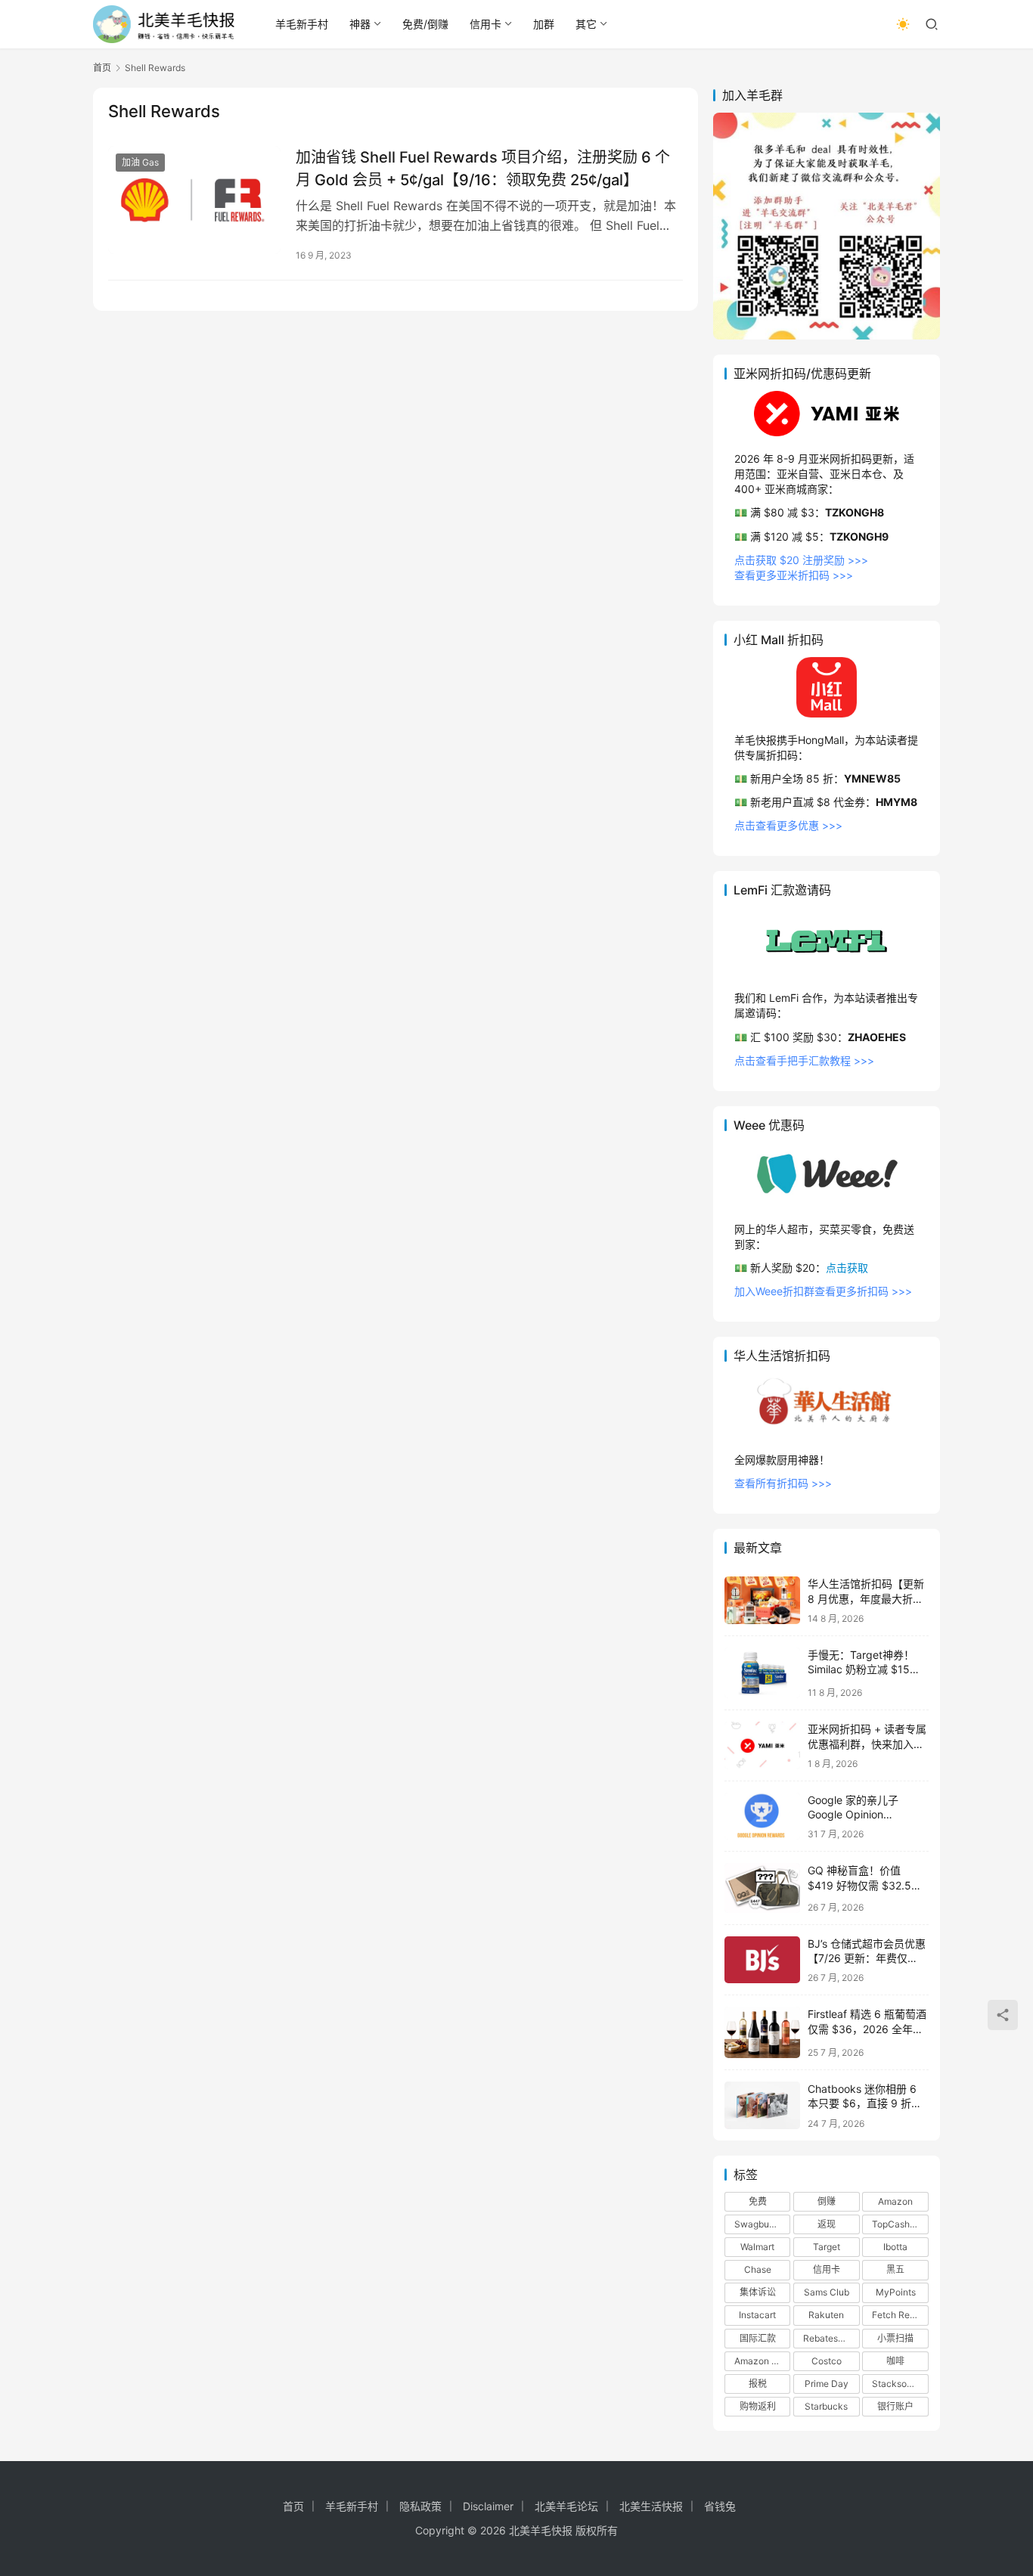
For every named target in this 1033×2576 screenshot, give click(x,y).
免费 (758, 2201)
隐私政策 (420, 2506)
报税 (758, 2384)
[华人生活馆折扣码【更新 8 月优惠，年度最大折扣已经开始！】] (762, 1600)
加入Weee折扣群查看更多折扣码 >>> (823, 1291)
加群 (544, 24)
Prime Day (827, 2384)
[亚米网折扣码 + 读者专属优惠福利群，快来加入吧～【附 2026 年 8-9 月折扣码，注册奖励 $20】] (762, 1745)
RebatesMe (827, 2338)
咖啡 (895, 2361)
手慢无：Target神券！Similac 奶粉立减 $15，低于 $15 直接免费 (864, 1669)
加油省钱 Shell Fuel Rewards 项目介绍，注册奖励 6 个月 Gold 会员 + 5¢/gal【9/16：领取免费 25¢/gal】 (483, 168)
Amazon (895, 2201)
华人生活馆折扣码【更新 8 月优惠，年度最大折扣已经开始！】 (866, 1598)
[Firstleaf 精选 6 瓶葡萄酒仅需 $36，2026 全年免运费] (762, 2032)
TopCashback (900, 2224)
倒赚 (827, 2201)
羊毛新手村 (302, 24)
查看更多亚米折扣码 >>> (794, 575)
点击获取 (847, 1268)
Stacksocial (897, 2384)
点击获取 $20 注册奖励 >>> (801, 560)
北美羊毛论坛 (566, 2506)
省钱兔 (720, 2506)
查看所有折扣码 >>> (783, 1483)
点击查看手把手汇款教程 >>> (804, 1060)
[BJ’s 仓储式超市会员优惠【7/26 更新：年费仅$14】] (762, 1960)
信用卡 (485, 24)
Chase (758, 2269)
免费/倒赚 (425, 24)
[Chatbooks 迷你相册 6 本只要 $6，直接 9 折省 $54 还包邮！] (762, 2105)
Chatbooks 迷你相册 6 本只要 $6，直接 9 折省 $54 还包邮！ (865, 2103)
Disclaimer (488, 2506)
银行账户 (895, 2406)
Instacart (757, 2315)
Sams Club (827, 2292)
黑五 (895, 2269)
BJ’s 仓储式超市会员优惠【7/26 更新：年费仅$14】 (867, 1958)
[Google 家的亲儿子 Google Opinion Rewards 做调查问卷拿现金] (762, 1817)
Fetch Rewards (900, 2315)
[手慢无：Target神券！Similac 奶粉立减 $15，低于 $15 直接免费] (762, 1673)
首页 (102, 68)
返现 (827, 2224)
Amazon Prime (762, 2361)
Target (827, 2247)
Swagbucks (759, 2224)
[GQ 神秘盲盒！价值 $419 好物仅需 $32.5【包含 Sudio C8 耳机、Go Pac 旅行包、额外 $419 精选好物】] (762, 1888)
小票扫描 (895, 2338)
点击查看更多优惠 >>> (788, 825)
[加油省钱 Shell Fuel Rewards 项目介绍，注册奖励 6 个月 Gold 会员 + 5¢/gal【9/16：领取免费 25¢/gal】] (194, 200)
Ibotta (895, 2247)
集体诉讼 (758, 2292)
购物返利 (758, 2406)
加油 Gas (140, 162)
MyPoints (896, 2292)
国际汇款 (758, 2338)
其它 (586, 24)
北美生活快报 (651, 2506)
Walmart (757, 2247)
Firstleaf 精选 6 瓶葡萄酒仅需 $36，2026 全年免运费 (867, 2029)
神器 (360, 24)
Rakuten (826, 2315)
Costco (827, 2361)
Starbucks (826, 2406)
